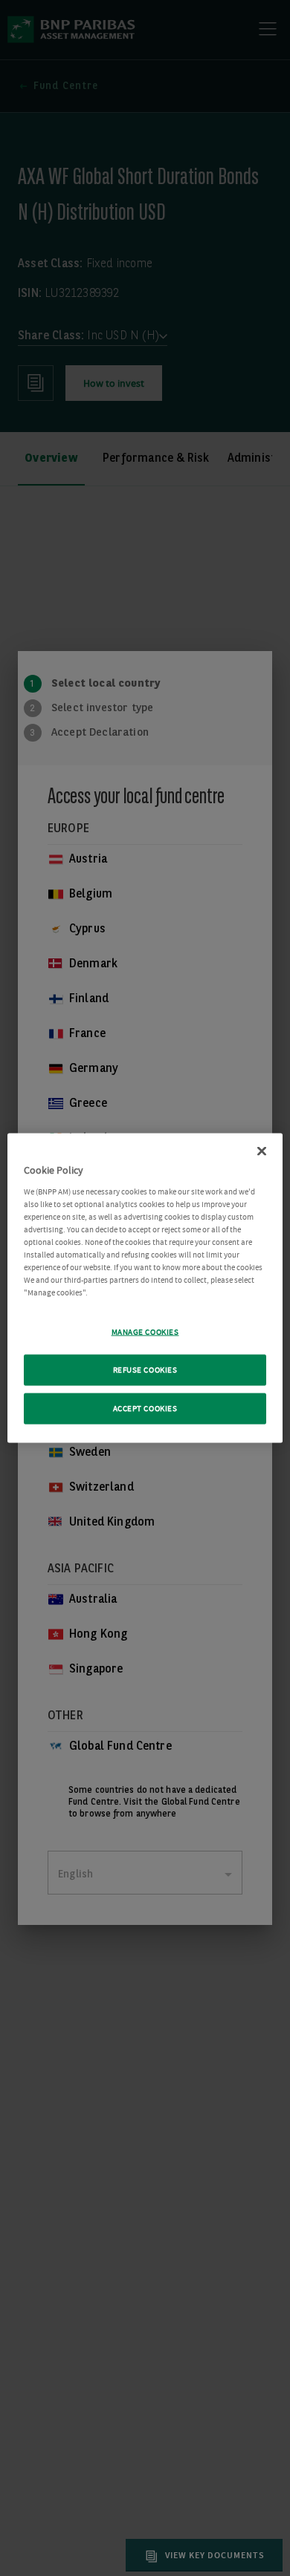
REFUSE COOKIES (145, 1370)
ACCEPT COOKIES (145, 1409)
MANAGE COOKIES (145, 1332)
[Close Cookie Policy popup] (262, 1151)
